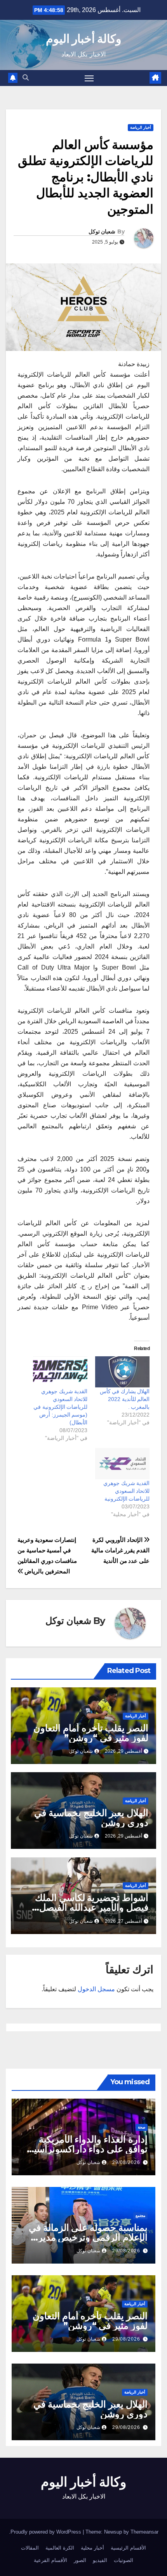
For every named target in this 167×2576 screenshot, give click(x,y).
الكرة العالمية (60, 2548)
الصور (80, 2560)
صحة (142, 2127)
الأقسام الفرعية (50, 2560)
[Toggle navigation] (89, 78)
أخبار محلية (92, 2548)
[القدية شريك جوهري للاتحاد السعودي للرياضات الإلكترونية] (122, 1464)
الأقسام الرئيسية (128, 2548)
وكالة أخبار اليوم (84, 39)
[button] (26, 78)
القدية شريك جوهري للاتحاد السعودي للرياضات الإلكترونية (126, 1491)
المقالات (30, 2548)
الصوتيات (124, 2560)
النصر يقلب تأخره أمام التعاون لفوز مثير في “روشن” (91, 1733)
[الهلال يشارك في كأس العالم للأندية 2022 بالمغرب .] (122, 1372)
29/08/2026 (126, 2162)
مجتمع (140, 2216)
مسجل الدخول (96, 1989)
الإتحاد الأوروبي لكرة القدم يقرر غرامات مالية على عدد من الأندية (120, 1550)
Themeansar (144, 2532)
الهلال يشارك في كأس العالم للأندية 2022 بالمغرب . (125, 1399)
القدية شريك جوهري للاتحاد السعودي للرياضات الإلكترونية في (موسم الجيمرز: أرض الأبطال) (60, 1407)
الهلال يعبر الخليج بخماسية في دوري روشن (91, 1818)
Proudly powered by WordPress (47, 2532)
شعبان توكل (102, 231)
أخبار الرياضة (141, 127)
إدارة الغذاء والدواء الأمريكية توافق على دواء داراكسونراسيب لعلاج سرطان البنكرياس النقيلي (86, 2149)
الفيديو (100, 2560)
